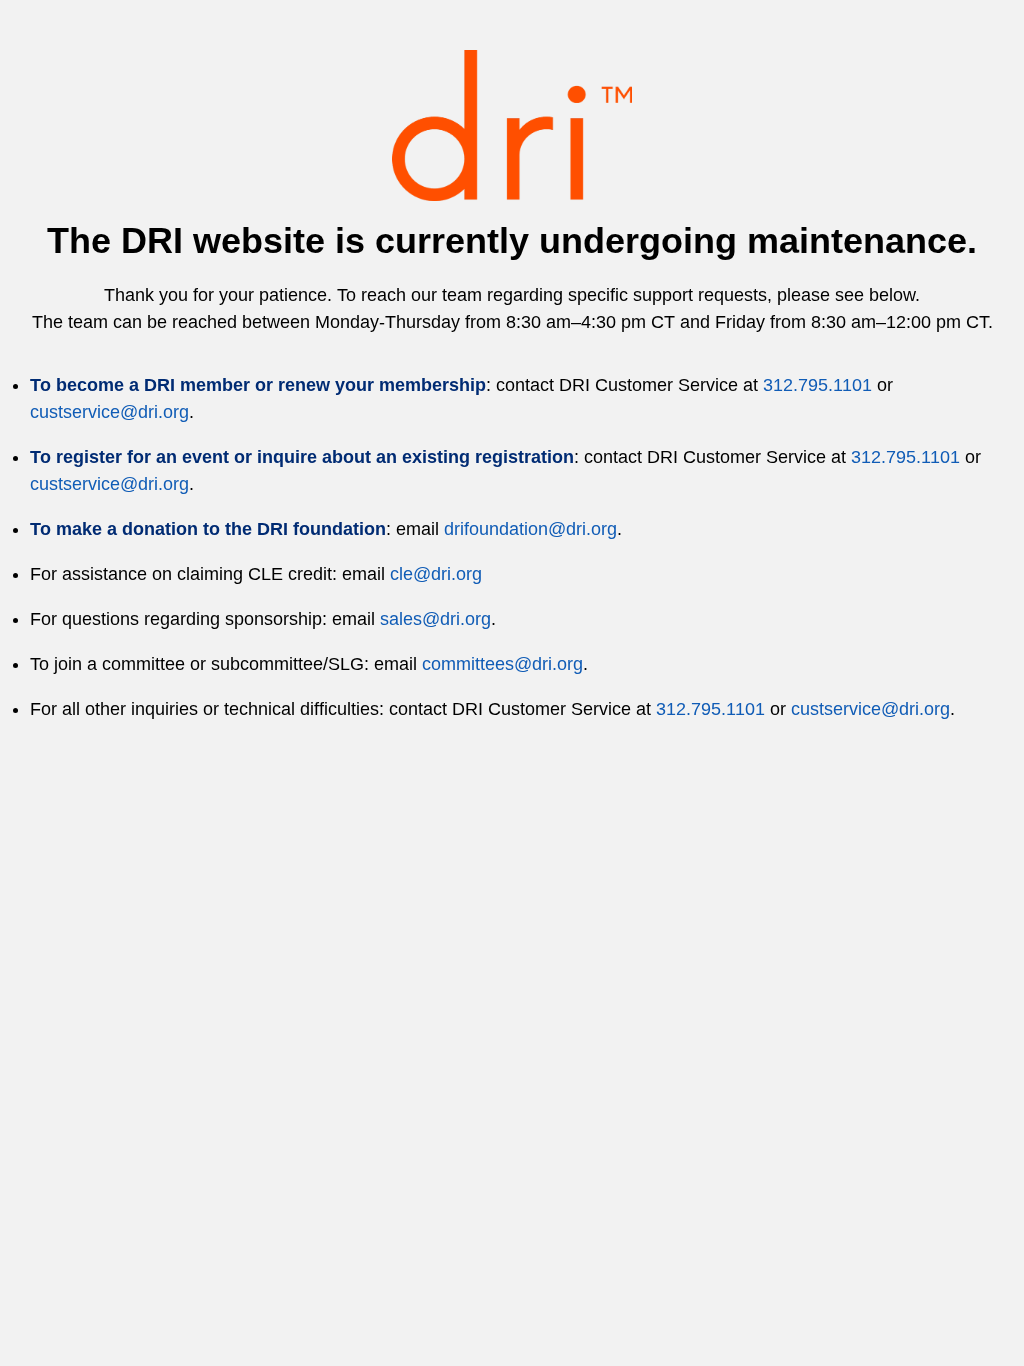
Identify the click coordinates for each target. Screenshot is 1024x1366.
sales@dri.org (435, 619)
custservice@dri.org (109, 412)
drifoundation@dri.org (530, 529)
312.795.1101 (817, 385)
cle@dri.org (436, 574)
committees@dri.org (502, 664)
